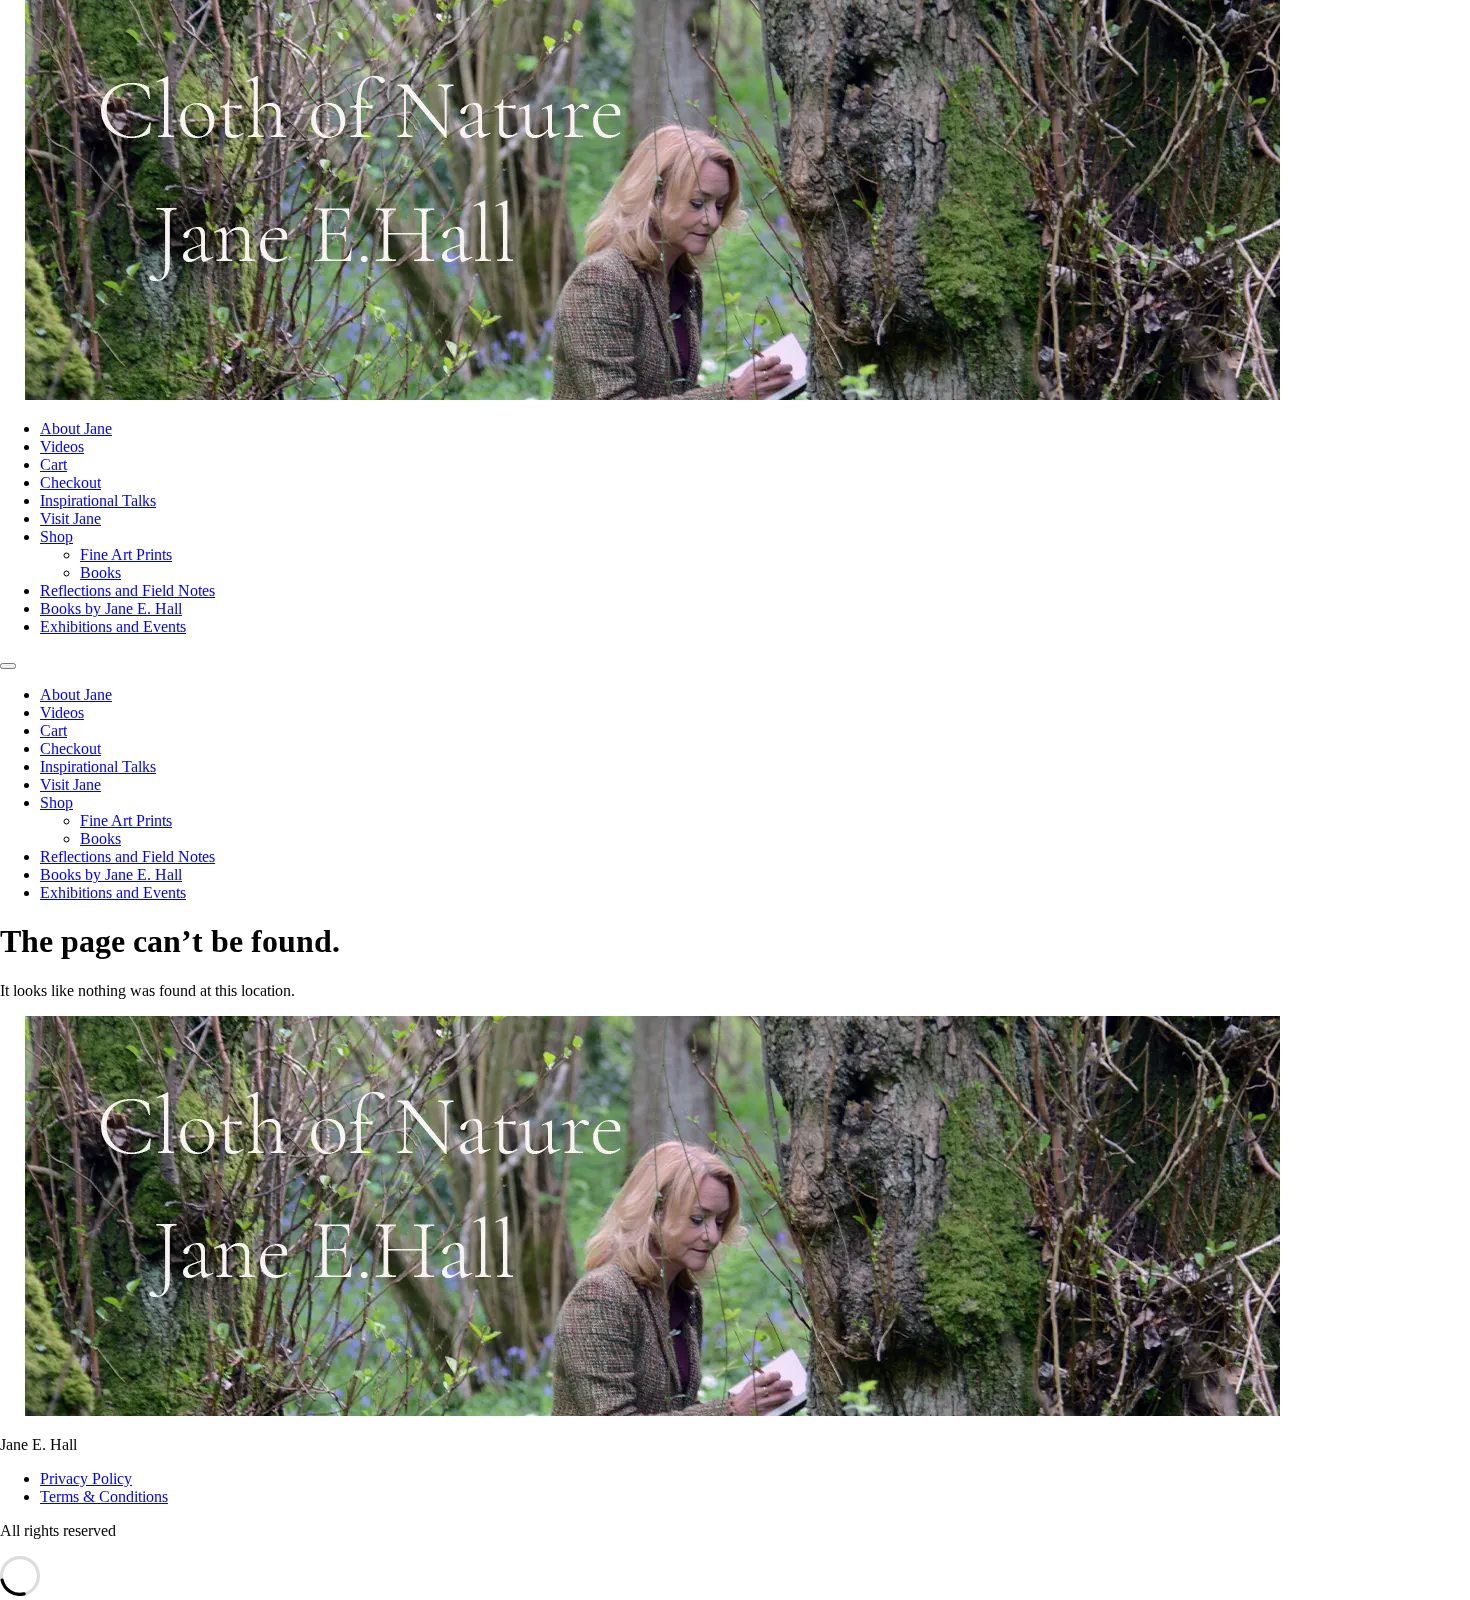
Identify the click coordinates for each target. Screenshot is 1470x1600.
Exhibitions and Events (113, 626)
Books (100, 572)
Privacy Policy (86, 1478)
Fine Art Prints (126, 554)
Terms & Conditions (104, 1496)
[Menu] (8, 666)
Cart (53, 464)
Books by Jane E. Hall (111, 608)
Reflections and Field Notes (127, 590)
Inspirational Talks (98, 500)
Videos (62, 446)
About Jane (76, 428)
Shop (56, 536)
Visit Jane (70, 518)
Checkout (70, 482)
